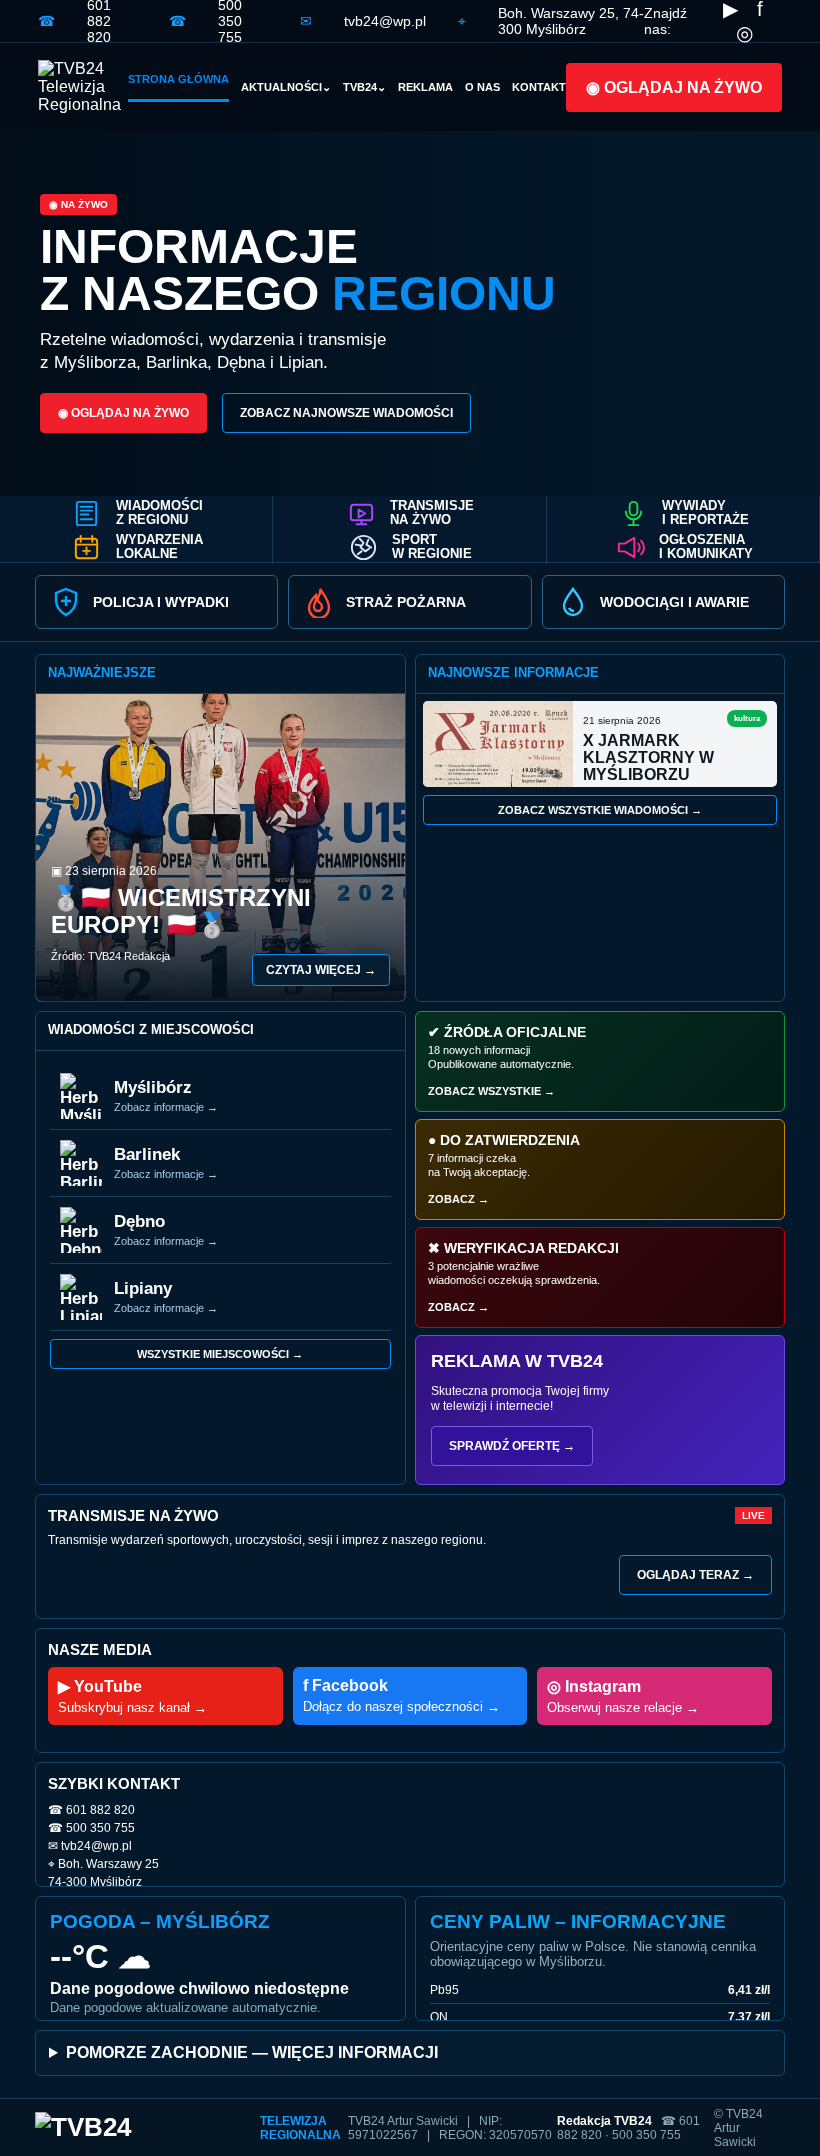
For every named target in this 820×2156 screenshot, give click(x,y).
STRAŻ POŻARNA (406, 602)
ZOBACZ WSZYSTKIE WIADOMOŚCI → (600, 810)
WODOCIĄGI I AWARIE (674, 602)
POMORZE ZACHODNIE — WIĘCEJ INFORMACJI (252, 2052)
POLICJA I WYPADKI (161, 602)
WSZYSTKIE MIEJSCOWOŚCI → (220, 1354)
